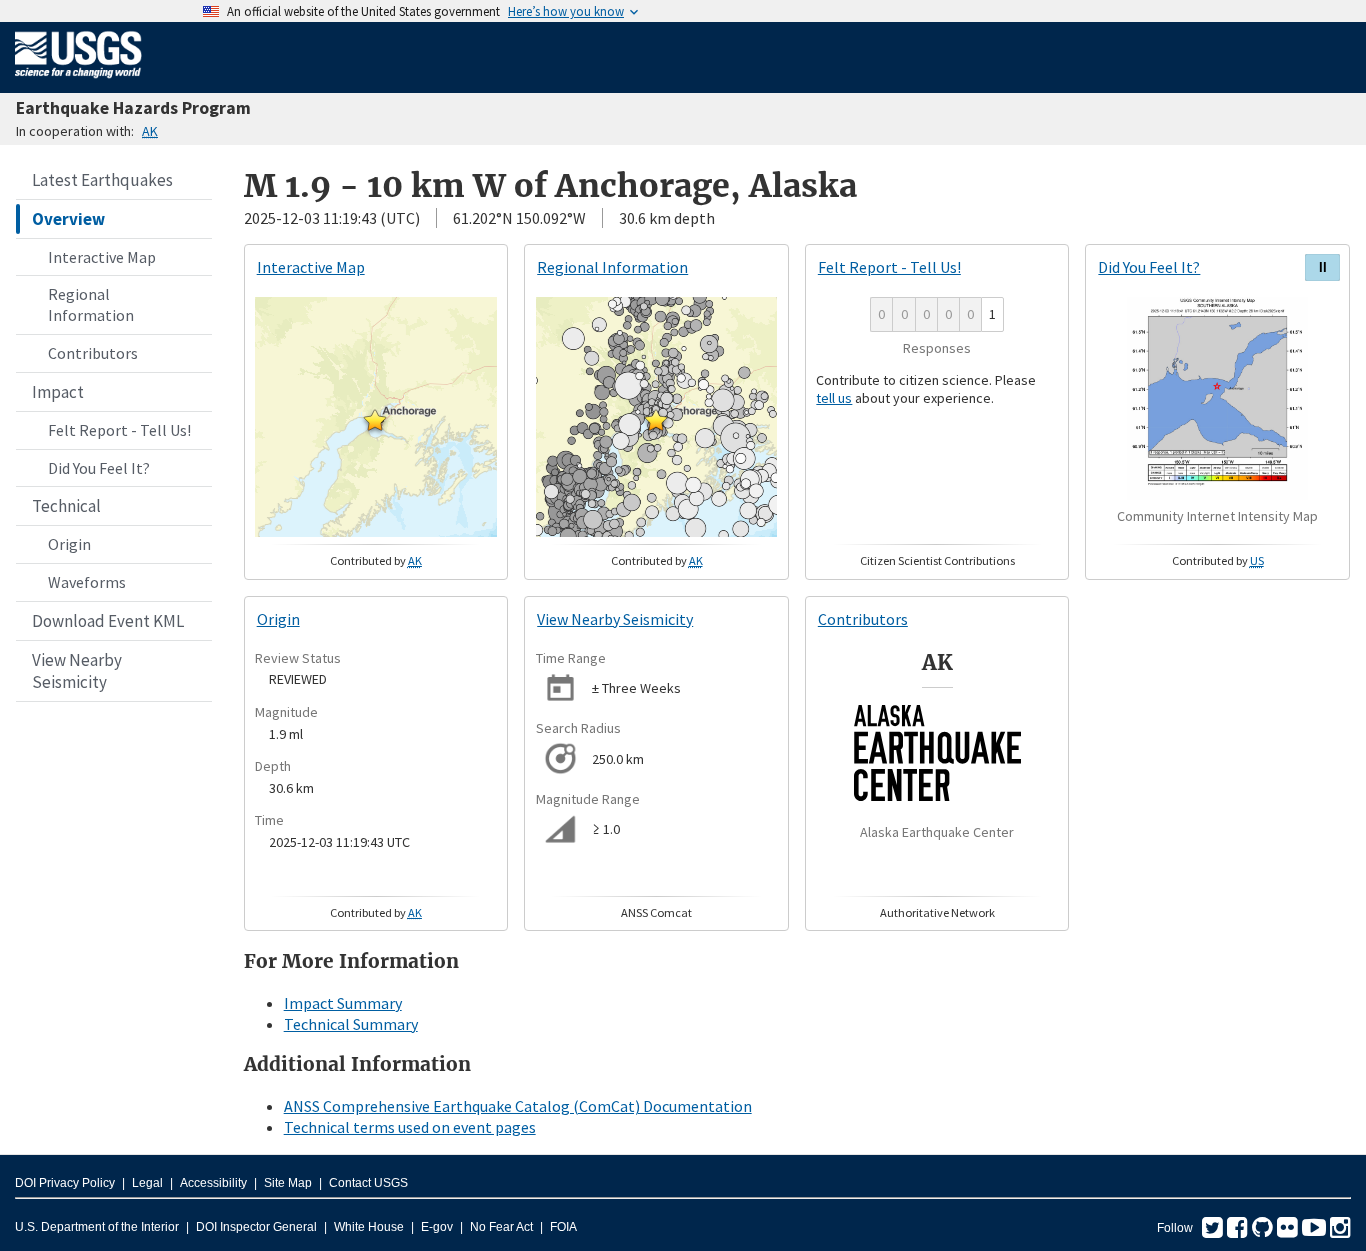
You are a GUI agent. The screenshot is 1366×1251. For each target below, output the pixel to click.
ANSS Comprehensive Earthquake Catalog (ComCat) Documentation (518, 1106)
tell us (834, 398)
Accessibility (213, 1183)
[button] (375, 420)
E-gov (437, 1227)
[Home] (78, 82)
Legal (147, 1183)
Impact (58, 392)
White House (369, 1227)
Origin (69, 544)
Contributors (93, 353)
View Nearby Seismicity (77, 671)
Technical (66, 506)
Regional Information (91, 304)
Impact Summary (343, 1003)
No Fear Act (501, 1227)
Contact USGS (368, 1183)
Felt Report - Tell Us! (119, 430)
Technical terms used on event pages (410, 1127)
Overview (68, 219)
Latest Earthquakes (102, 180)
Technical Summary (351, 1024)
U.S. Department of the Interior (97, 1227)
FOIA (563, 1227)
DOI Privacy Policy (65, 1183)
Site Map (288, 1183)
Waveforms (87, 582)
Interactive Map (102, 257)
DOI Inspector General (256, 1227)
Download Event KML (108, 621)
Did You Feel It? (99, 468)
